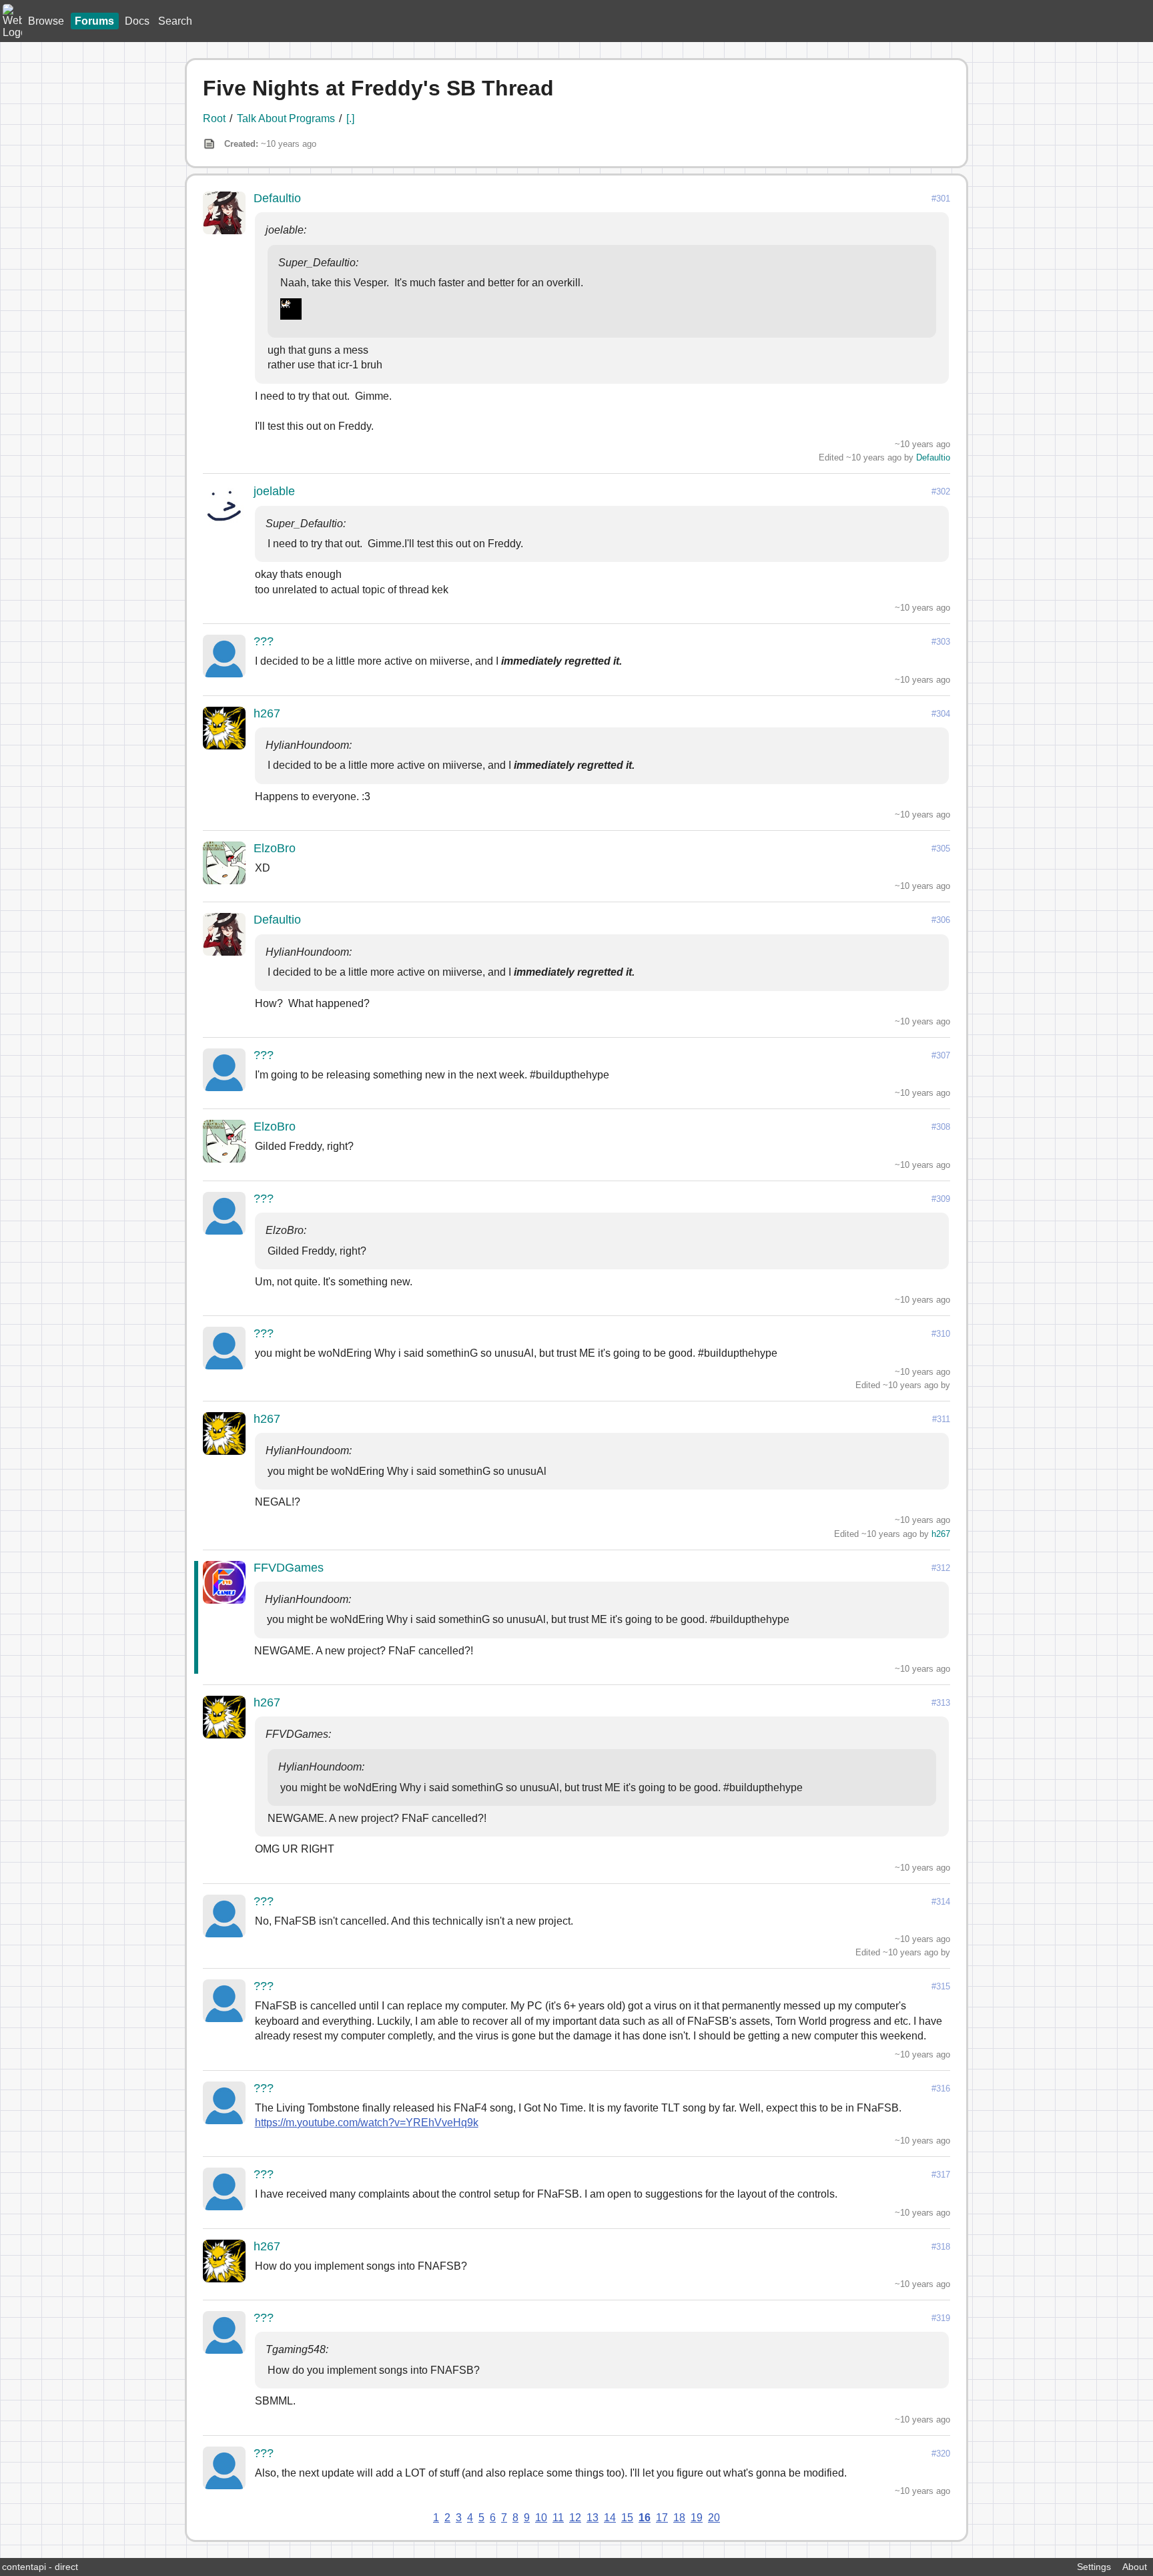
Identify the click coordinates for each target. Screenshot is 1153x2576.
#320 (941, 2454)
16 (645, 2518)
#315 (941, 1986)
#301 (941, 199)
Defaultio (277, 198)
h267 (267, 713)
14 (610, 2518)
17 (662, 2518)
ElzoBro (275, 848)
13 (593, 2518)
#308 (941, 1127)
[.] (350, 118)
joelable (274, 491)
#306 (941, 920)
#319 (941, 2318)
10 (541, 2518)
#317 (941, 2175)
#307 (941, 1055)
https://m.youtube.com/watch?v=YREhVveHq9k (367, 2123)
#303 (941, 642)
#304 (941, 714)
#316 (941, 2088)
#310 (941, 1334)
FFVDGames (289, 1568)
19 (697, 2518)
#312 (941, 1568)
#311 (941, 1419)
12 (575, 2518)
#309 (941, 1199)
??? (264, 641)
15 (627, 2518)
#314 (941, 1902)
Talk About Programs (286, 118)
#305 (941, 849)
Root (214, 118)
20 (714, 2518)
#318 (941, 2247)
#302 (941, 492)
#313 (941, 1703)
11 (558, 2518)
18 (679, 2518)
